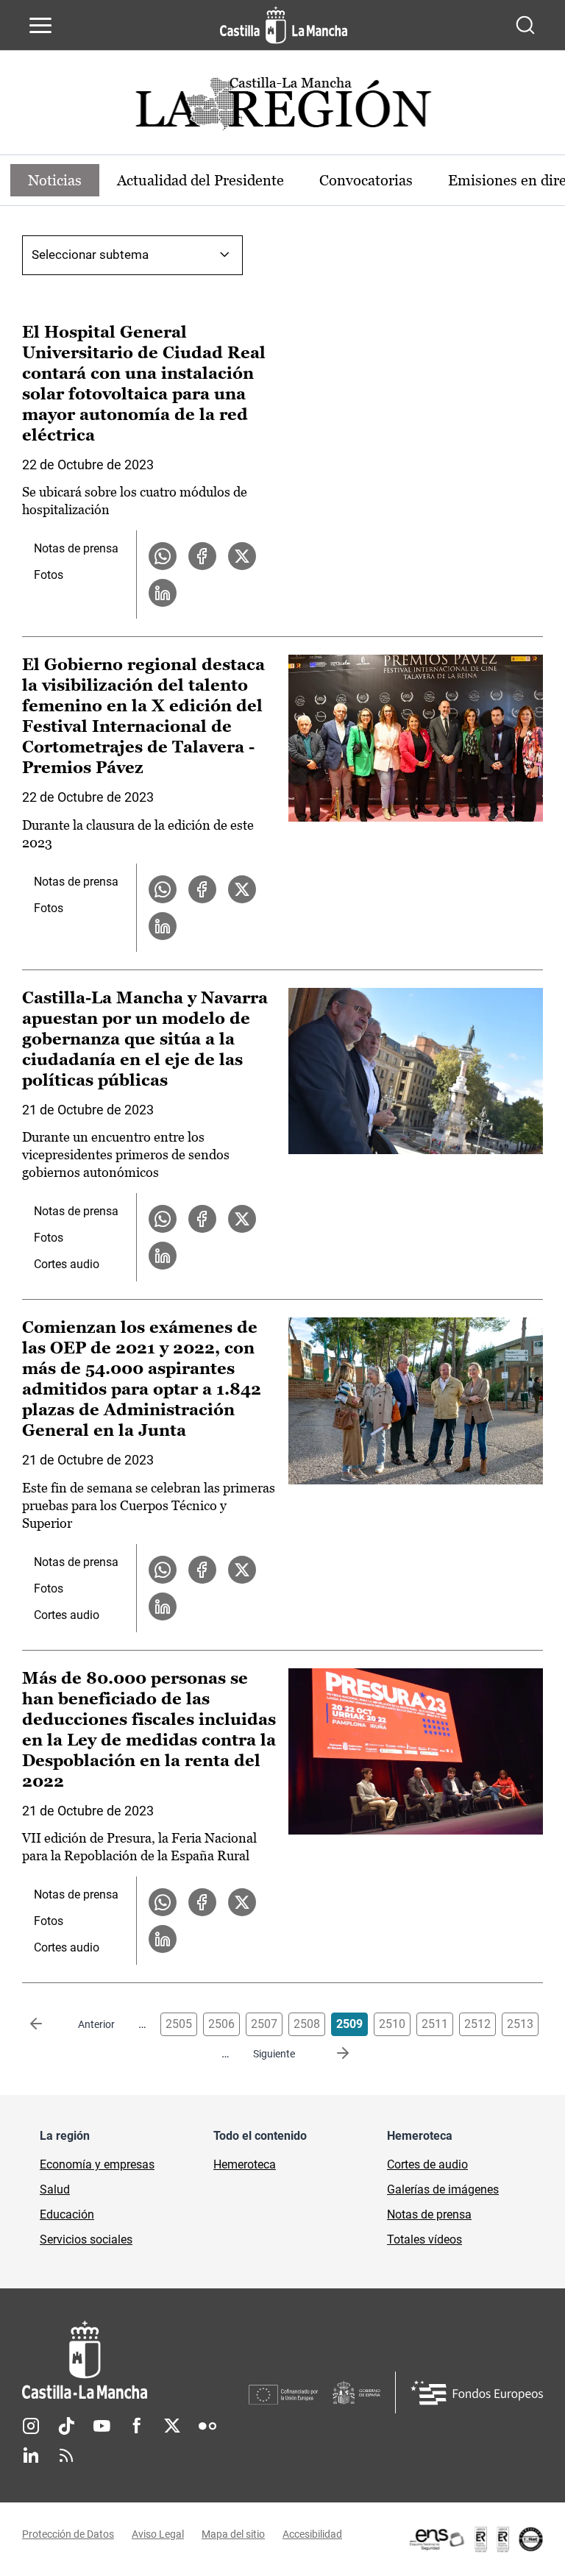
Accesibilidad (312, 2534)
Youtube (102, 2426)
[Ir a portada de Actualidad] (282, 108)
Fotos (49, 575)
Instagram (31, 2426)
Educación (67, 2214)
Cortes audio (67, 1264)
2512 (477, 2024)
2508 (307, 2024)
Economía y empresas (97, 2164)
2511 (435, 2024)
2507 (264, 2024)
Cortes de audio (427, 2164)
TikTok (66, 2426)
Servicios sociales (86, 2239)
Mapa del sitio (233, 2534)
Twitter (172, 2426)
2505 (179, 2024)
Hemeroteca (245, 2164)
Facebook (137, 2426)
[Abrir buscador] (525, 25)
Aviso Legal (158, 2534)
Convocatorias (366, 180)
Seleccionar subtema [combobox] (90, 255)
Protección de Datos (68, 2534)
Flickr (207, 2426)
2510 (392, 2024)
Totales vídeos (424, 2239)
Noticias (55, 180)
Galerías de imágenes (443, 2189)
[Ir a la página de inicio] (284, 25)
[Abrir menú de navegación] (40, 25)
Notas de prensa (76, 548)
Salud (55, 2189)
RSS (66, 2455)
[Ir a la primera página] (48, 2024)
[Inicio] (135, 2360)
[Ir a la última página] (331, 2054)
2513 (520, 2024)
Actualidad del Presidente (200, 180)
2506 (221, 2024)
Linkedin (31, 2455)
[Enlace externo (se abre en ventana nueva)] (475, 2539)
